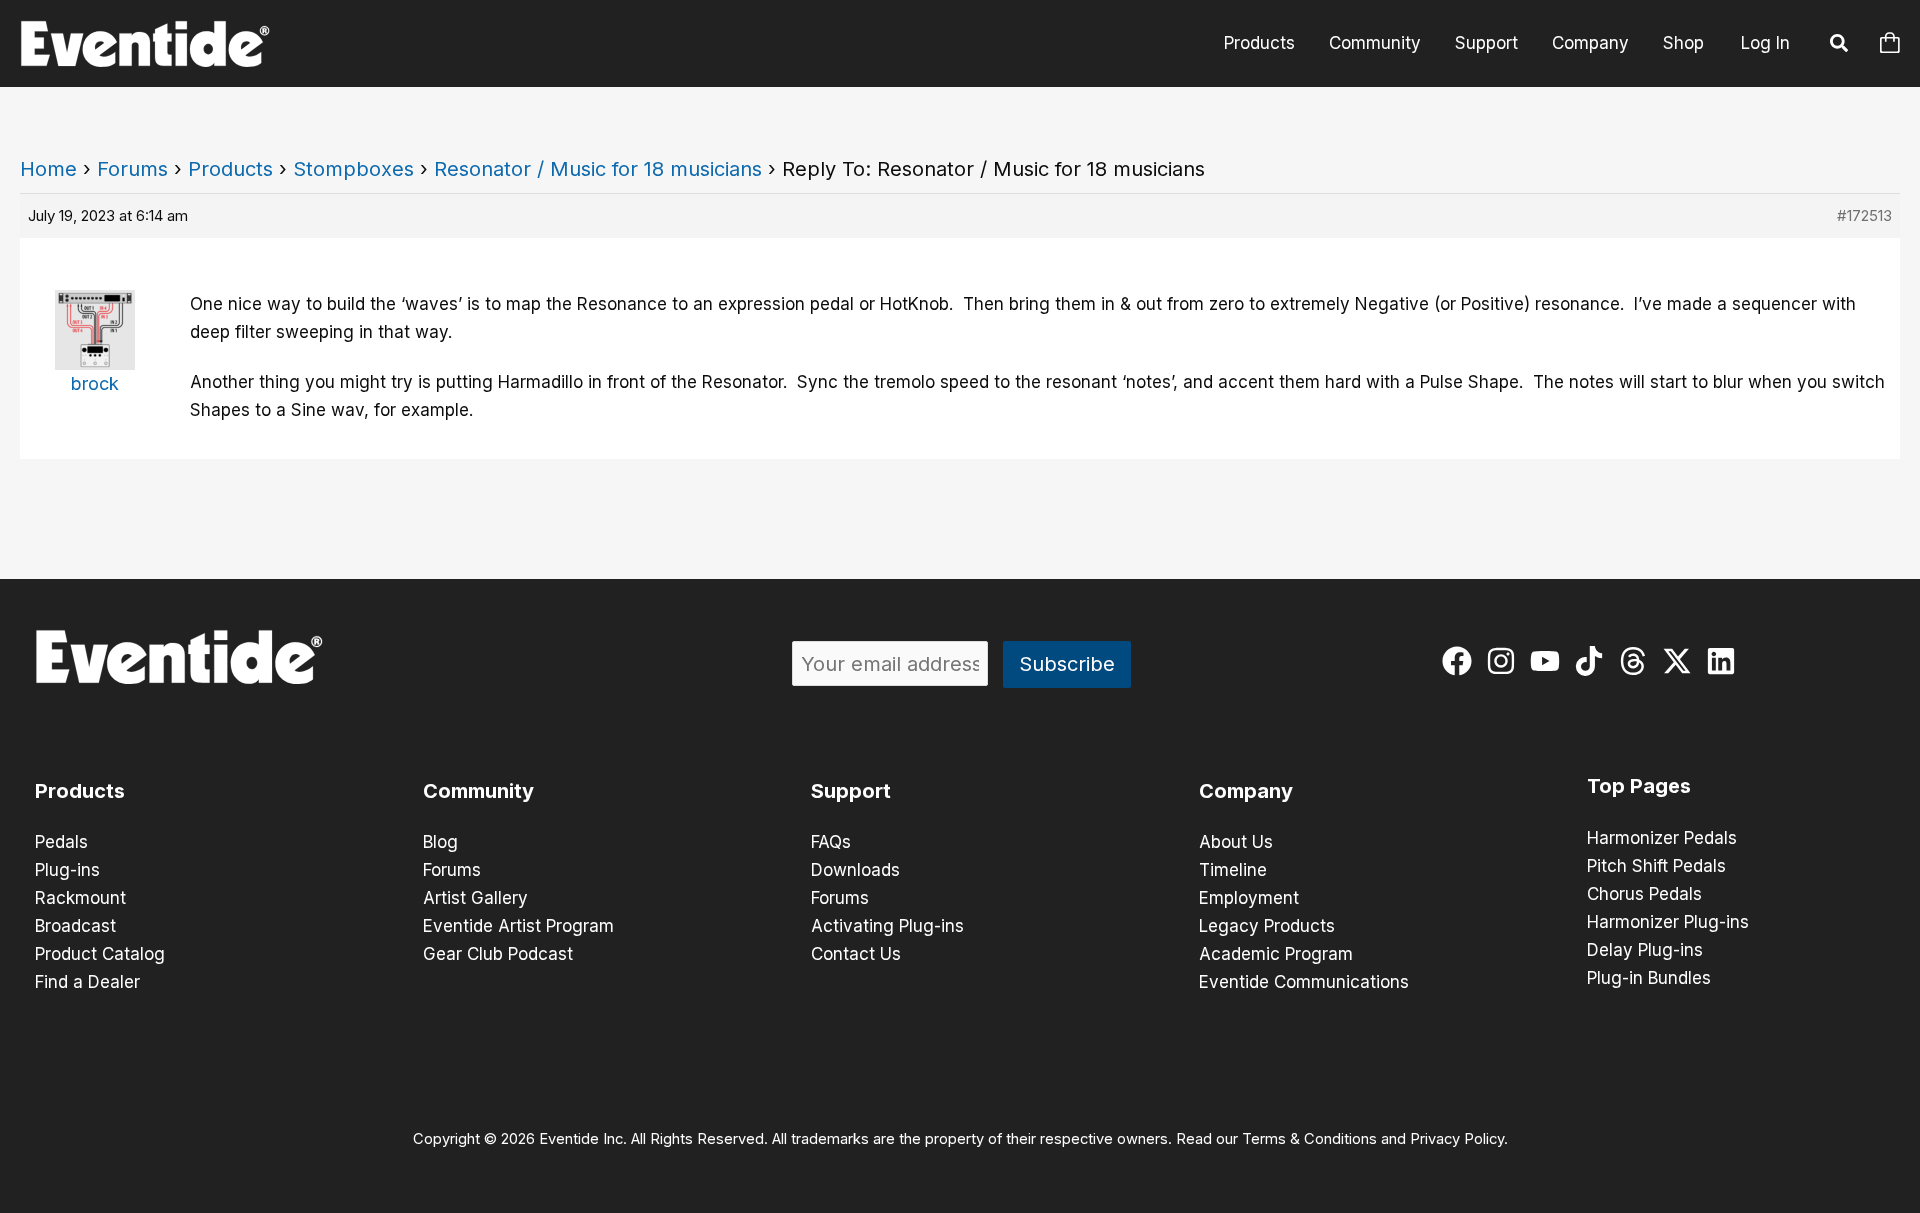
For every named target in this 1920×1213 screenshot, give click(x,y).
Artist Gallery (475, 898)
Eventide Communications (1304, 982)
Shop (1683, 43)
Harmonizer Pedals (1662, 838)
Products (1259, 43)
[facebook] (1461, 661)
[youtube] (1549, 661)
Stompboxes (353, 169)
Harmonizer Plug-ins (1668, 922)
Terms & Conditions (1309, 1139)
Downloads (855, 870)
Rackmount (80, 898)
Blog (440, 842)
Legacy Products (1267, 926)
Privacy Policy (1457, 1139)
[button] (1840, 46)
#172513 (1864, 215)
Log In (1765, 43)
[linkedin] (1725, 661)
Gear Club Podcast (498, 954)
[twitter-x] (1681, 661)
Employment (1249, 898)
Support (1486, 43)
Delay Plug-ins (1645, 950)
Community (1375, 43)
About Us (1236, 842)
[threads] (1637, 661)
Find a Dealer (87, 982)
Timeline (1233, 870)
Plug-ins (67, 870)
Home (48, 169)
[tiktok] (1593, 661)
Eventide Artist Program (518, 926)
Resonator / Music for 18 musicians (598, 169)
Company (1590, 43)
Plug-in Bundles (1649, 978)
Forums (132, 169)
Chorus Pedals (1644, 894)
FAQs (831, 842)
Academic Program (1276, 954)
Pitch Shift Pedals (1656, 866)
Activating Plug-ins (887, 926)
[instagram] (1505, 661)
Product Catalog (100, 954)
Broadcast (75, 926)
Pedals (61, 842)
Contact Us (856, 954)
